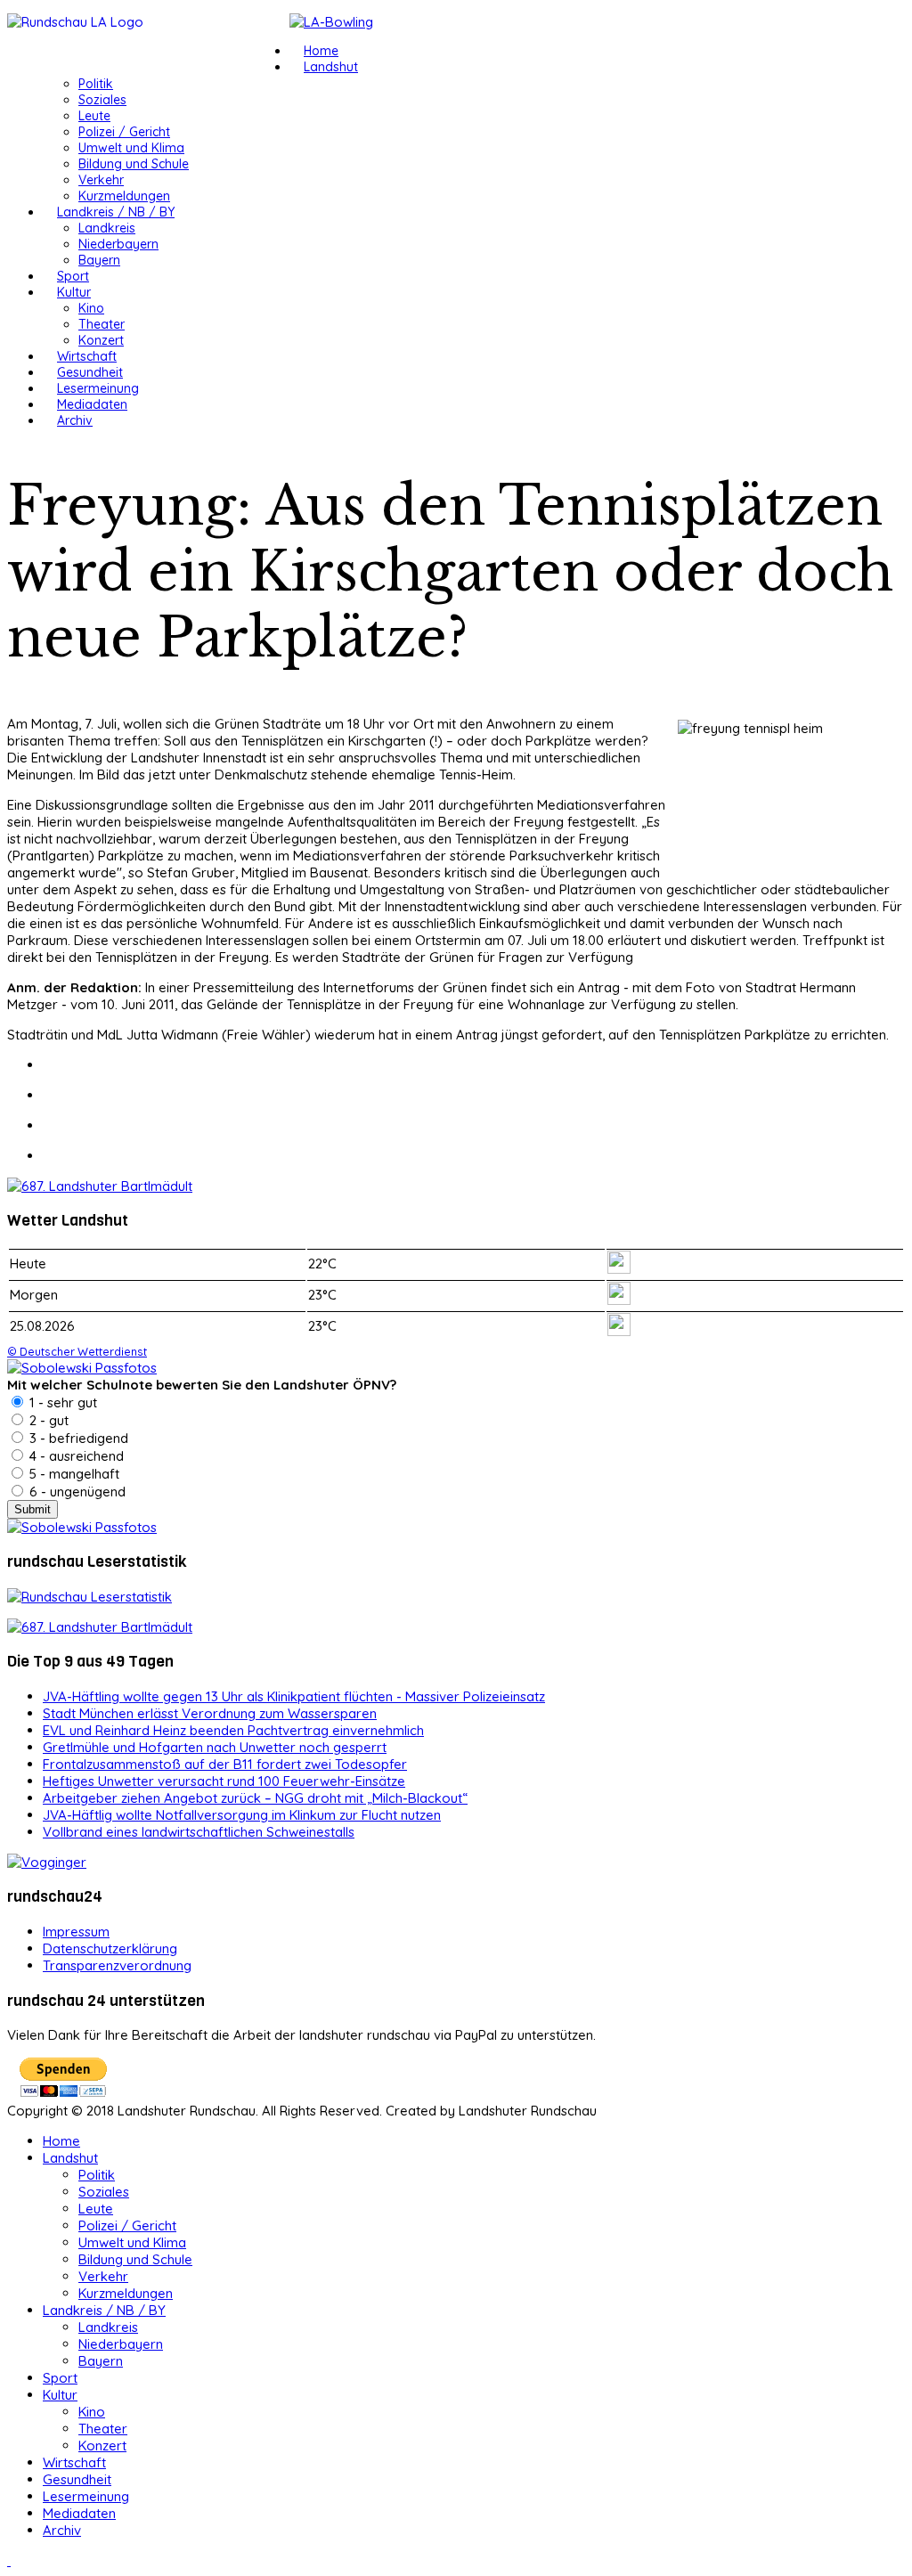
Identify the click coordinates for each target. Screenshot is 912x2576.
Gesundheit (90, 372)
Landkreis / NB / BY (116, 212)
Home (321, 51)
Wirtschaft (87, 356)
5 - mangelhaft (73, 1474)
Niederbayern (118, 244)
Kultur (74, 292)
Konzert (101, 340)
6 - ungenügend (76, 1492)
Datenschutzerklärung (110, 1948)
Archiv (75, 420)
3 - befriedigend (77, 1438)
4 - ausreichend (75, 1456)
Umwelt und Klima (131, 148)
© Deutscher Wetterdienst (77, 1351)
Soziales (102, 100)
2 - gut (47, 1420)
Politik (96, 84)
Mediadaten (92, 404)
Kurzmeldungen (124, 196)
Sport (73, 276)
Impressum (76, 1932)
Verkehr (101, 180)
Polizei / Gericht (124, 132)
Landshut (331, 67)
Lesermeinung (98, 388)
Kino (91, 308)
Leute (94, 116)
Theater (102, 324)
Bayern (99, 260)
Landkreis (107, 228)
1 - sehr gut (61, 1402)
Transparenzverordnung (117, 1965)
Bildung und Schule (134, 164)
